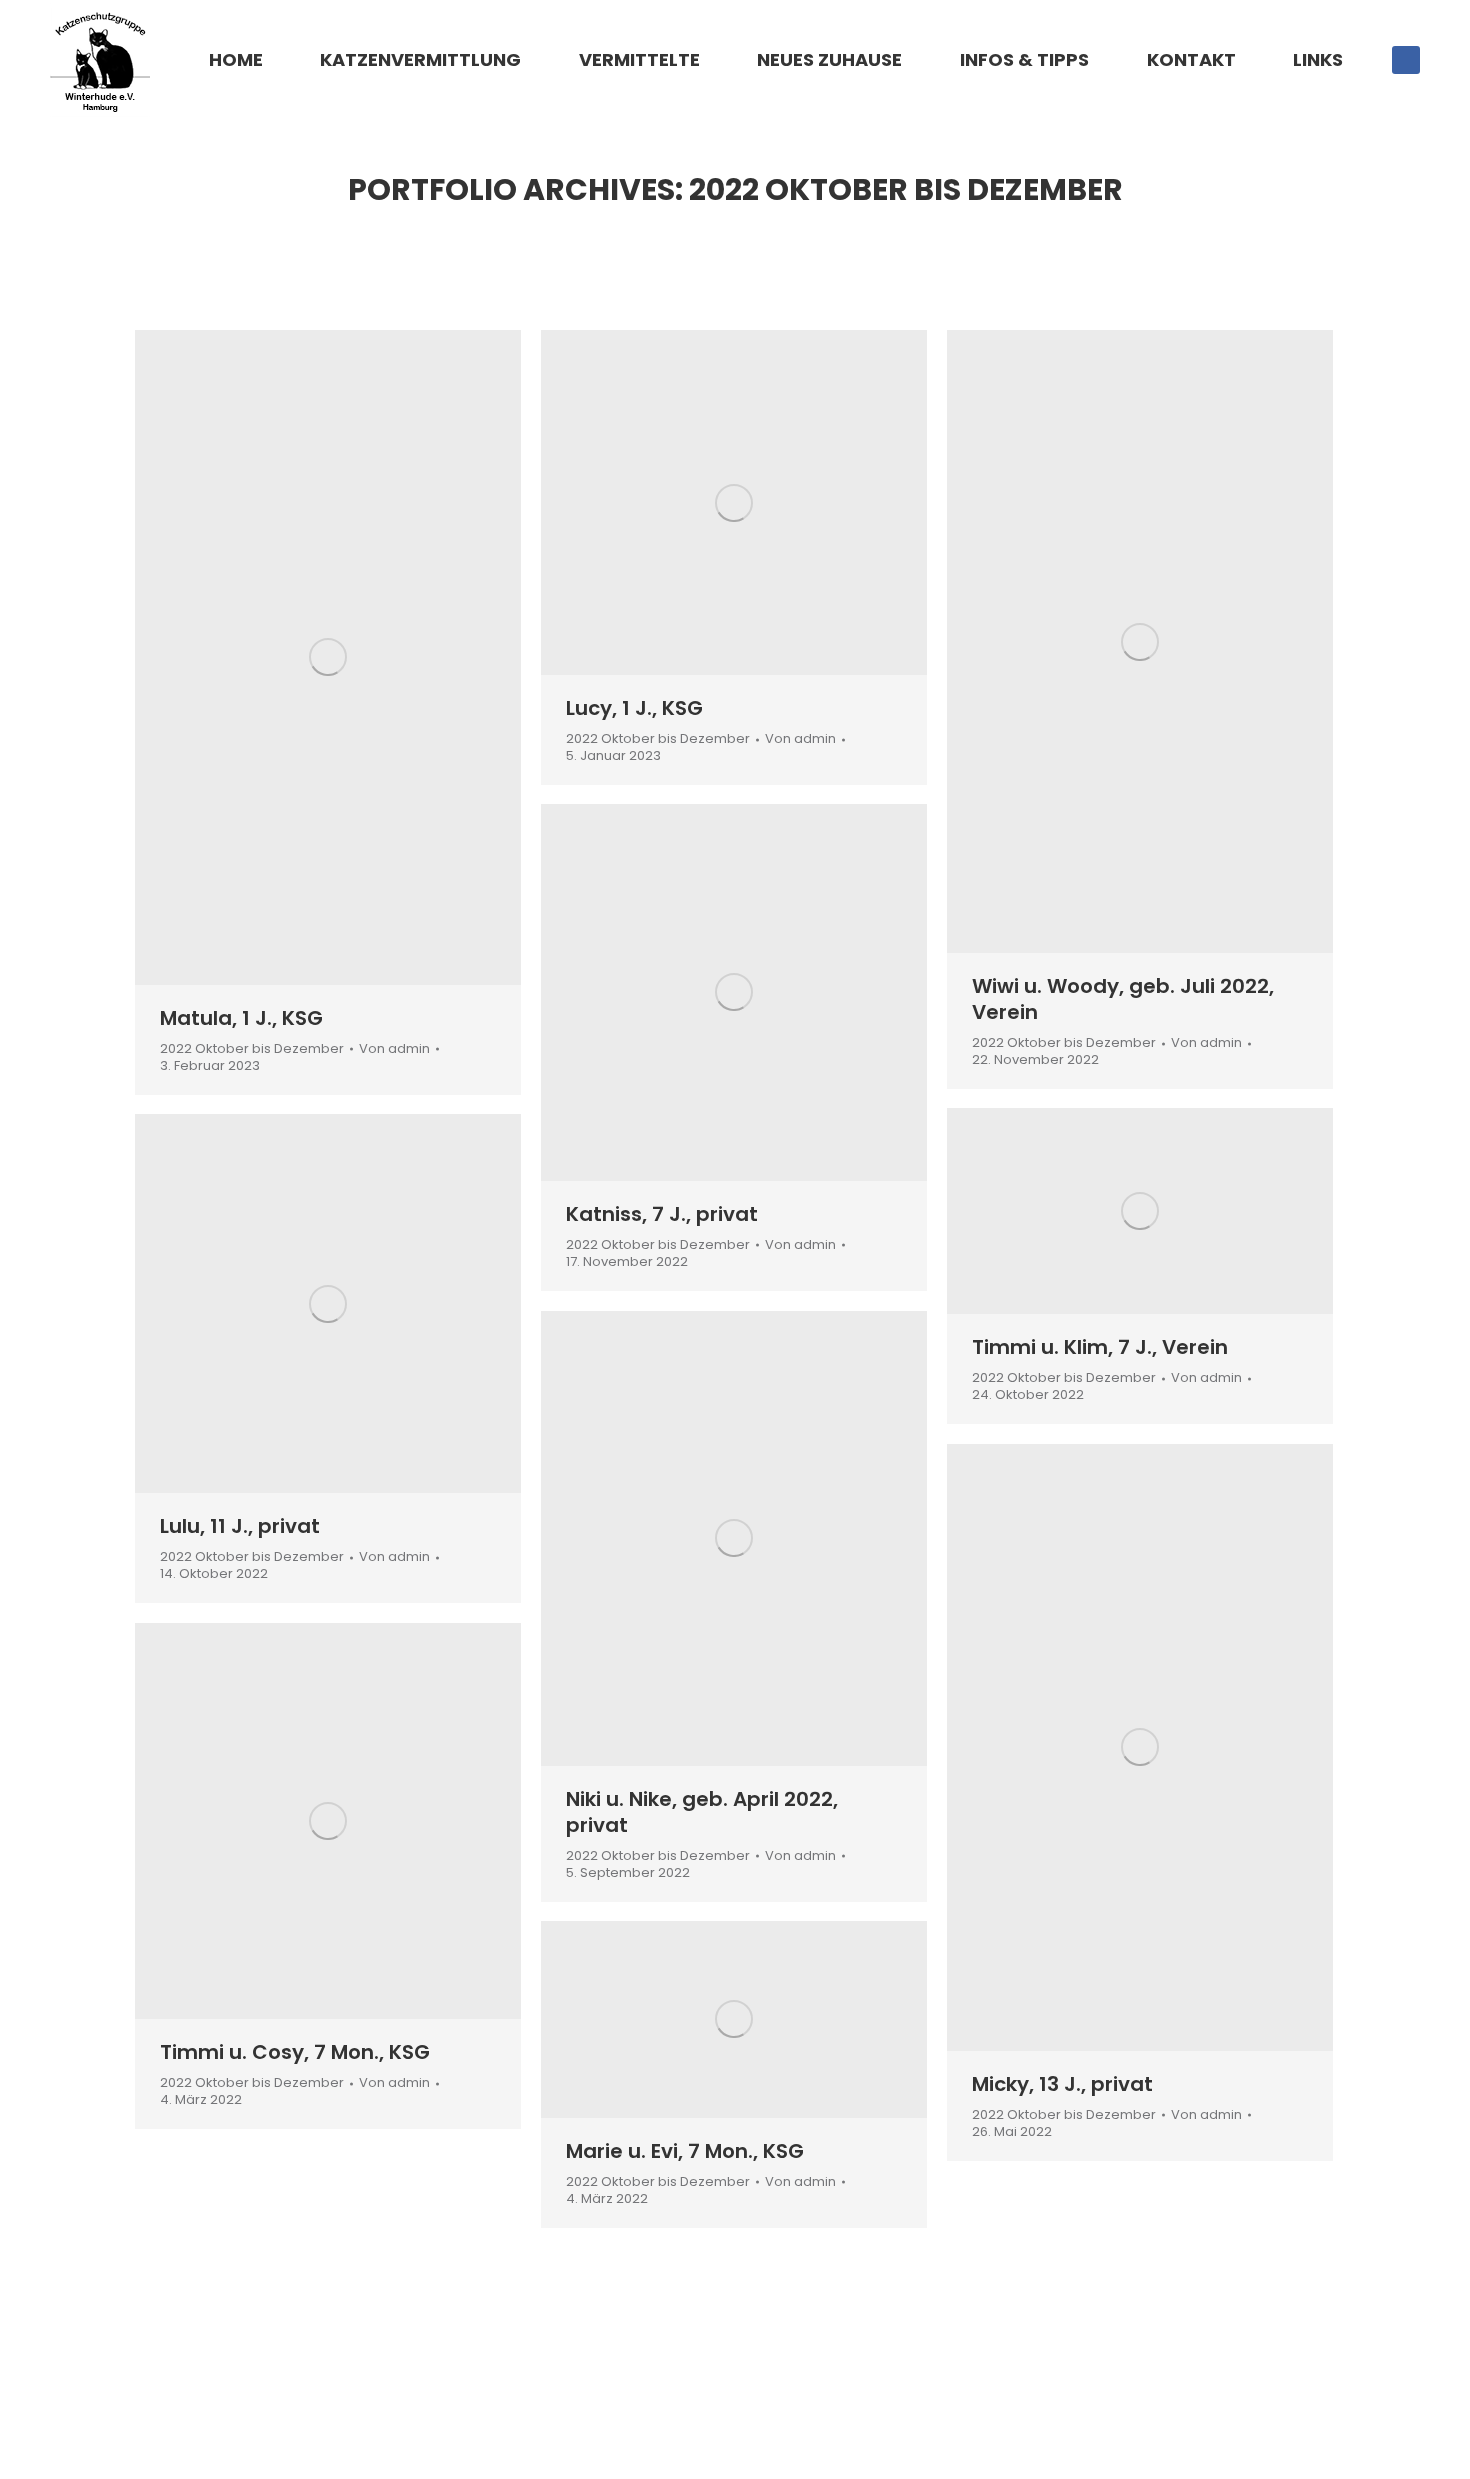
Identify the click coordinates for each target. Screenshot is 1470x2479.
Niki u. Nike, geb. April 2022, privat (702, 1812)
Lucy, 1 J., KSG (634, 708)
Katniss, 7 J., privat (662, 1214)
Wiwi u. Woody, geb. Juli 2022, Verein (1123, 999)
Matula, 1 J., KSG (241, 1018)
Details (355, 657)
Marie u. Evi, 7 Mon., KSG (685, 2151)
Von (394, 1049)
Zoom (301, 657)
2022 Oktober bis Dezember (252, 1048)
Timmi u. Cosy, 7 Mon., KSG (295, 2052)
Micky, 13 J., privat (1062, 2084)
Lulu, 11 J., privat (240, 1526)
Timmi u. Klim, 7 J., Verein (1100, 1347)
